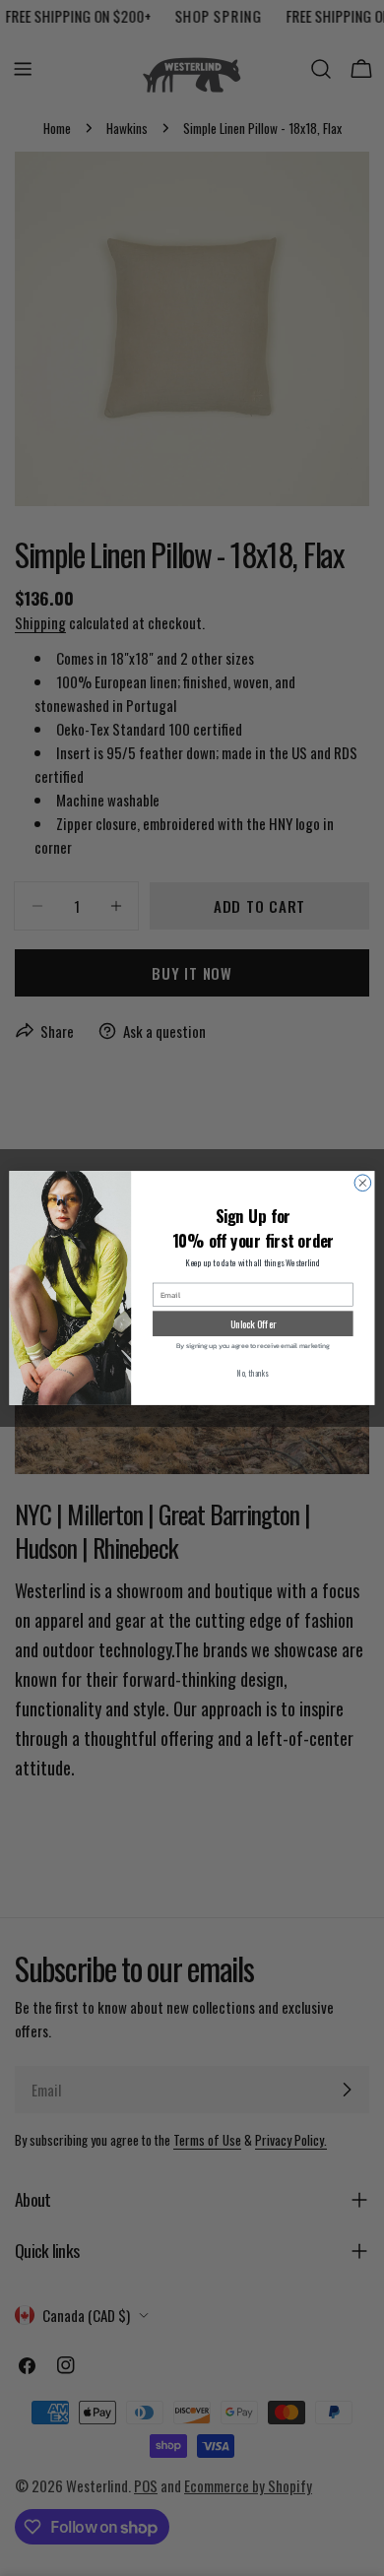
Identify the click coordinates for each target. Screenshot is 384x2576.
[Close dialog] (363, 1183)
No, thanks (253, 1373)
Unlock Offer (254, 1323)
